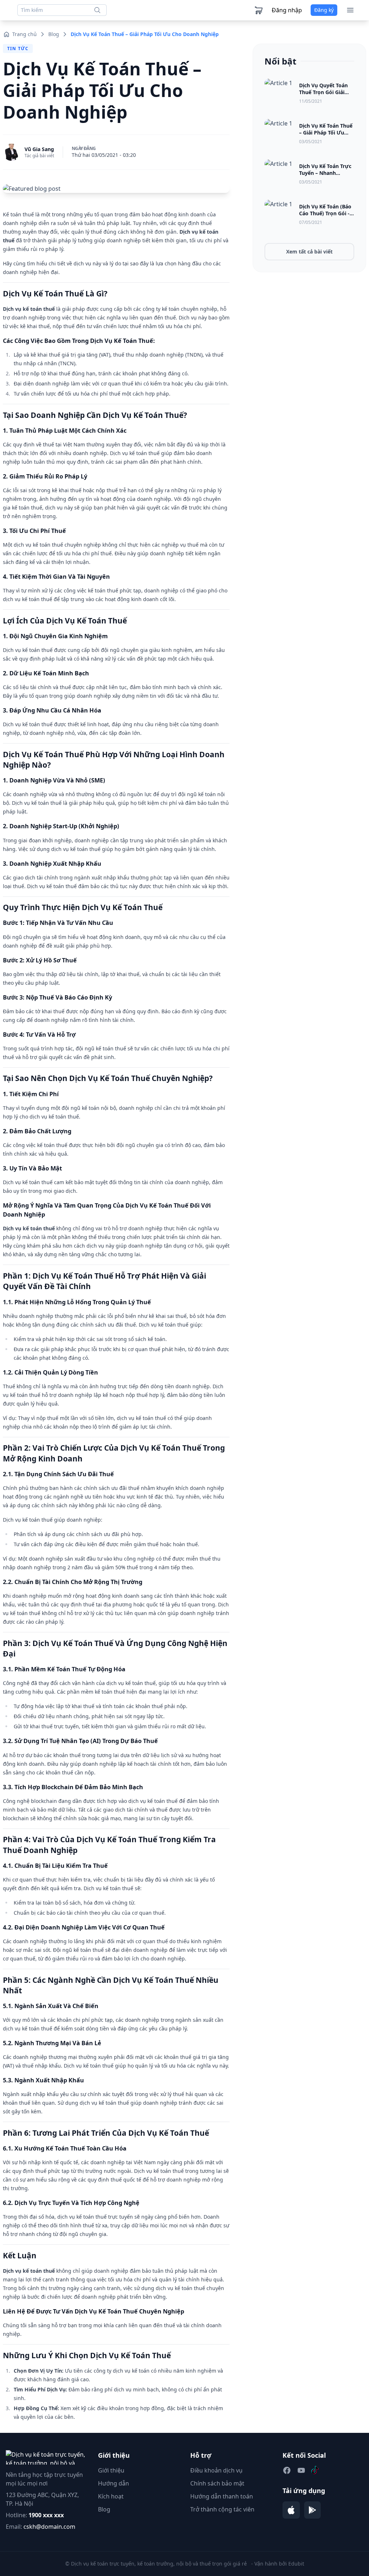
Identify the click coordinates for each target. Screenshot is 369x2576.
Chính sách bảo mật (217, 2483)
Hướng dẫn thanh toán (222, 2496)
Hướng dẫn (114, 2483)
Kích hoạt (111, 2496)
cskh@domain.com (49, 2527)
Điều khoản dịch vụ (216, 2470)
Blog (104, 2509)
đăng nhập (287, 10)
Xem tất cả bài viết (309, 252)
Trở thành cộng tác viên (222, 2509)
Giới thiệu (111, 2470)
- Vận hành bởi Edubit (278, 2564)
